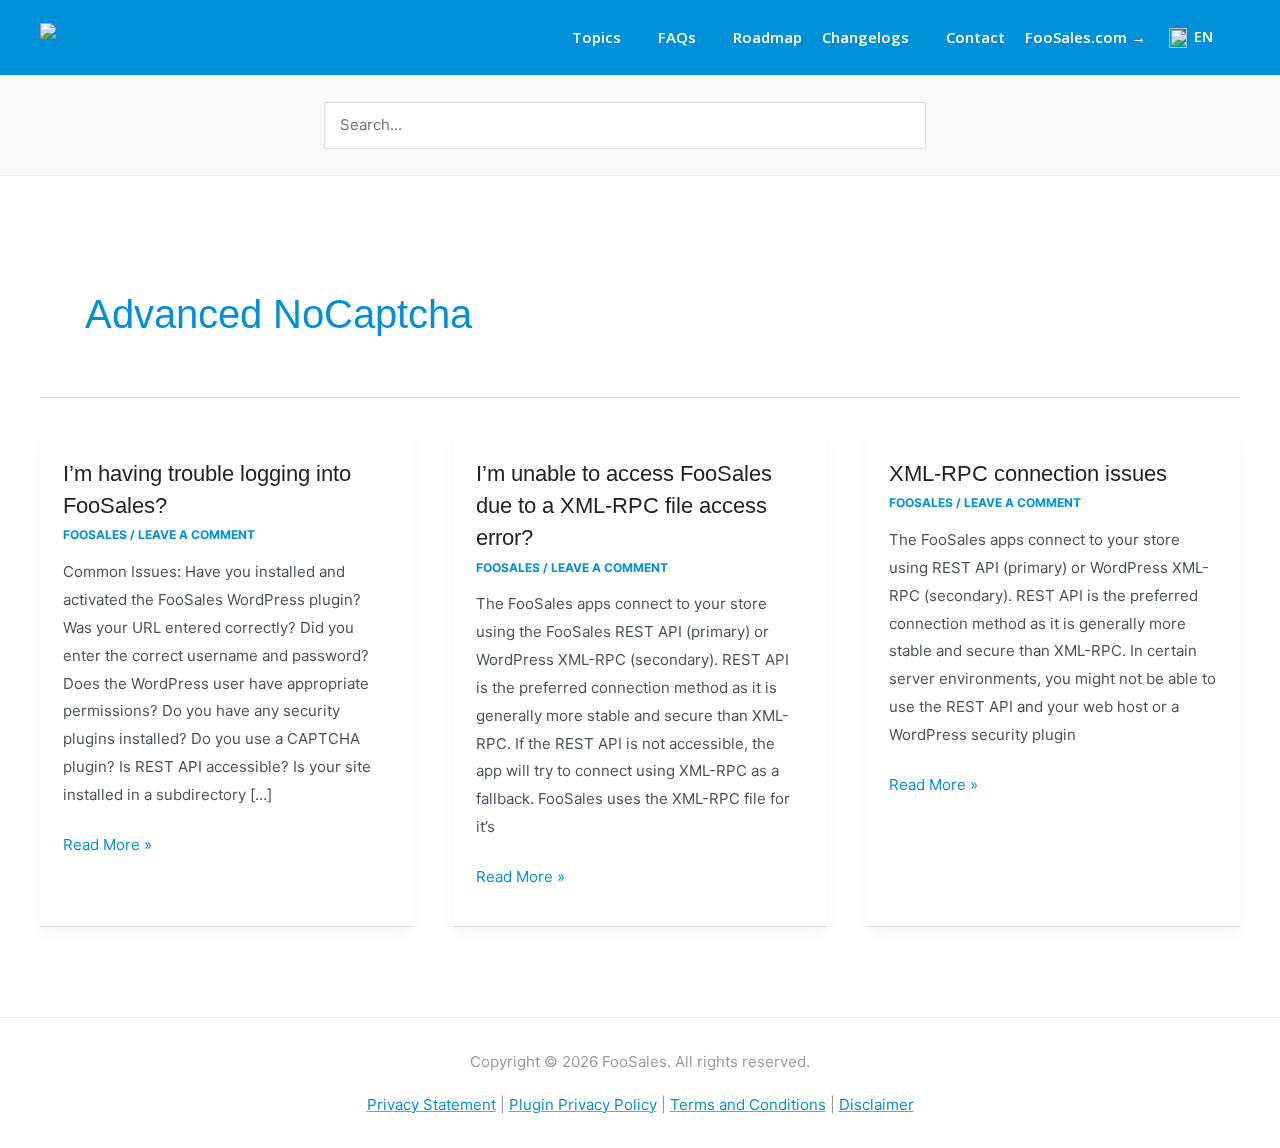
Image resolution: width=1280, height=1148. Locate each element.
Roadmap (767, 37)
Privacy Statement (431, 1104)
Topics (596, 37)
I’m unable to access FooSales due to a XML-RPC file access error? (624, 505)
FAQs (677, 37)
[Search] (913, 125)
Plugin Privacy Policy (583, 1104)
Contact (975, 37)
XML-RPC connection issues (1028, 473)
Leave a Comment (196, 534)
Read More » (107, 842)
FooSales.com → (1085, 37)
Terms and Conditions (748, 1104)
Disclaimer (876, 1104)
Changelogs (865, 37)
